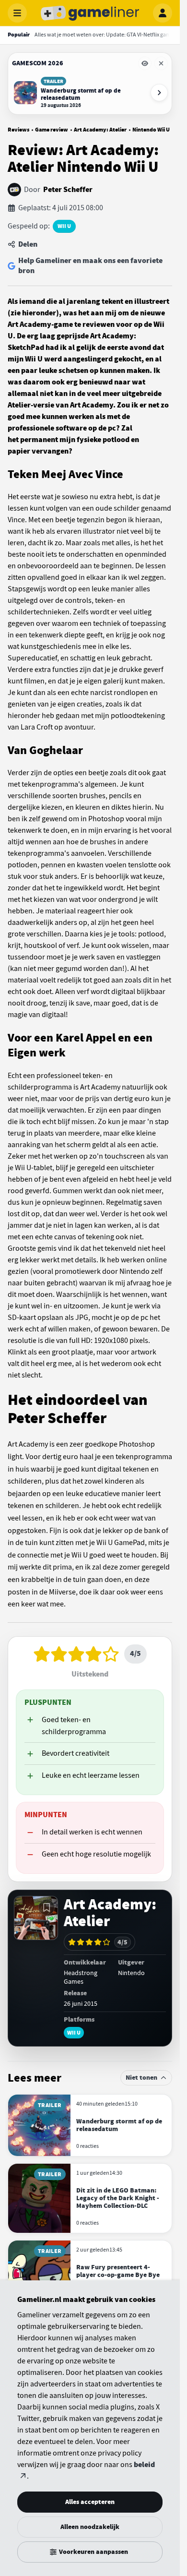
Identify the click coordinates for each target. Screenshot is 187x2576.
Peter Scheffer (68, 190)
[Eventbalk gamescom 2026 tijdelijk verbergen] (145, 63)
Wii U (64, 226)
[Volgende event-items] (159, 93)
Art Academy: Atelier (100, 130)
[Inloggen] (163, 13)
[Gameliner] (90, 13)
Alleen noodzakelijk (90, 2527)
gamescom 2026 (38, 63)
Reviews (18, 130)
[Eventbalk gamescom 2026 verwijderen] (161, 63)
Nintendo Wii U (151, 130)
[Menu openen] (17, 13)
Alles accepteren (90, 2502)
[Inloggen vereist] (47, 1907)
